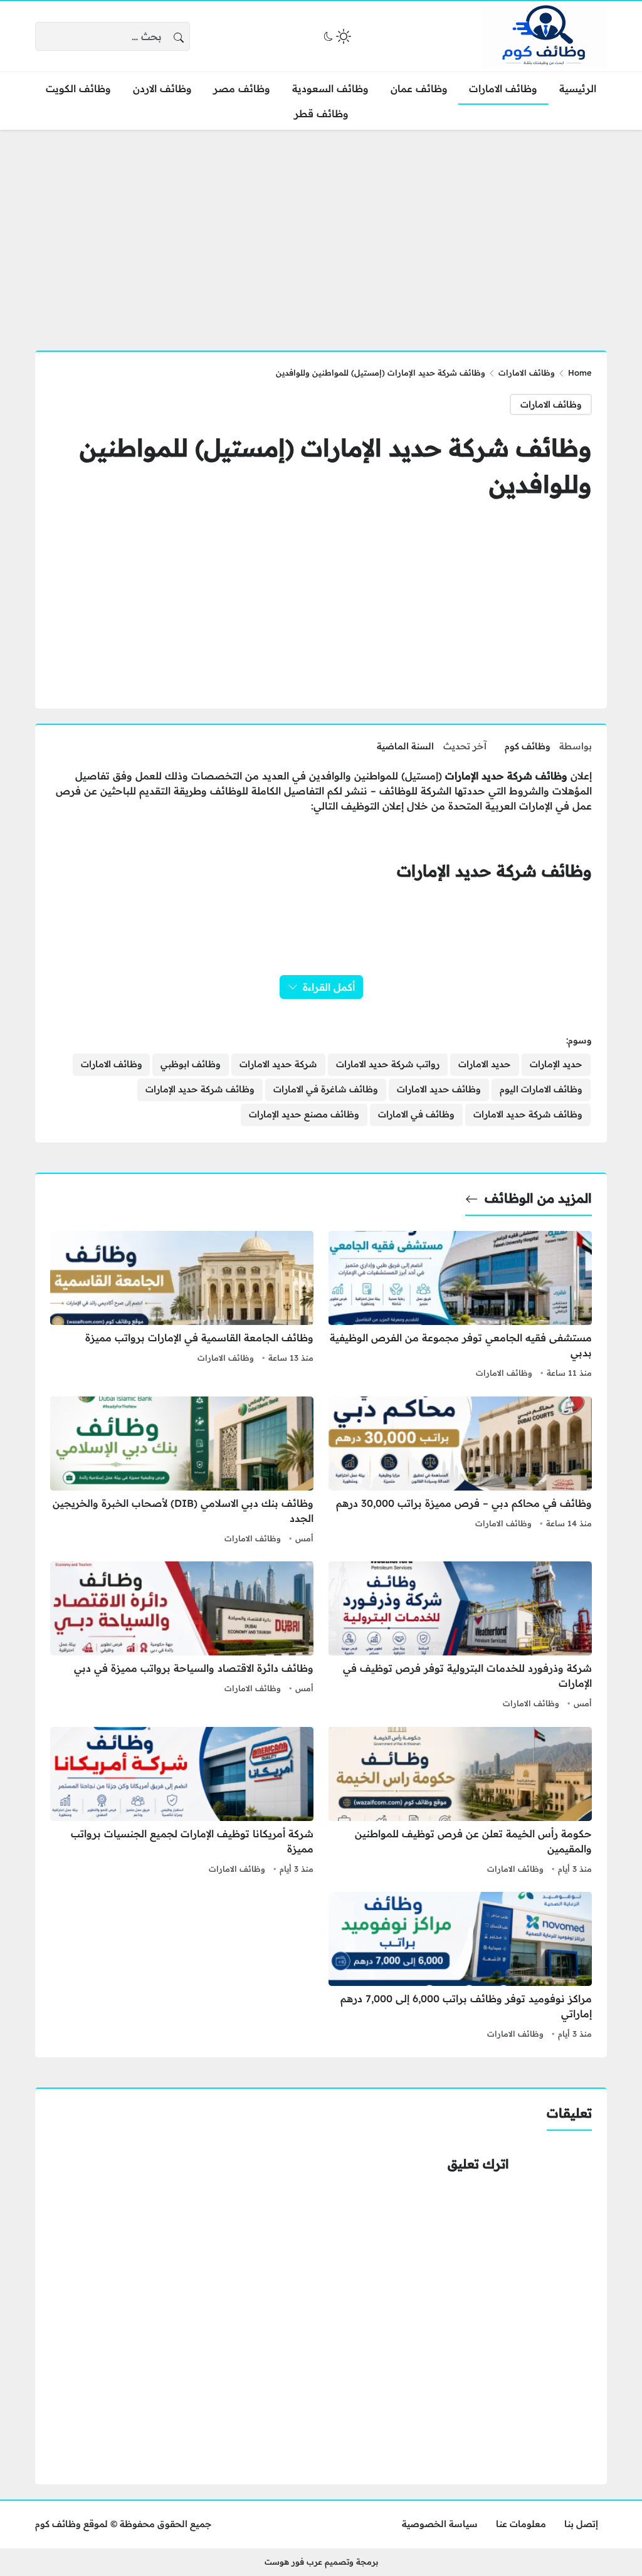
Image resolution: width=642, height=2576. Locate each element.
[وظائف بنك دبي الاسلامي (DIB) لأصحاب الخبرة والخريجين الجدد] (182, 1472)
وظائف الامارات (527, 372)
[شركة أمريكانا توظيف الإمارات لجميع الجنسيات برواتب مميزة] (182, 1802)
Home (580, 372)
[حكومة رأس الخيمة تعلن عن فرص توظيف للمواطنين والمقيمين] (460, 1802)
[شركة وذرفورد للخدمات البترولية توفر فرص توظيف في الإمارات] (460, 1637)
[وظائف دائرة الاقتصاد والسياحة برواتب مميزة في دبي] (182, 1637)
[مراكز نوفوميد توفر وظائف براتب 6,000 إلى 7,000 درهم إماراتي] (460, 1967)
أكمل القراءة (329, 987)
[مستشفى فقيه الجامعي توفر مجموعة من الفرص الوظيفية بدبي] (460, 1306)
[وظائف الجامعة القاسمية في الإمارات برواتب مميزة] (182, 1306)
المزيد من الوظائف (538, 1198)
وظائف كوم (528, 746)
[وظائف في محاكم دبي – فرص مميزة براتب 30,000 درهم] (460, 1472)
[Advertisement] (321, 233)
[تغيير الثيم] (336, 36)
